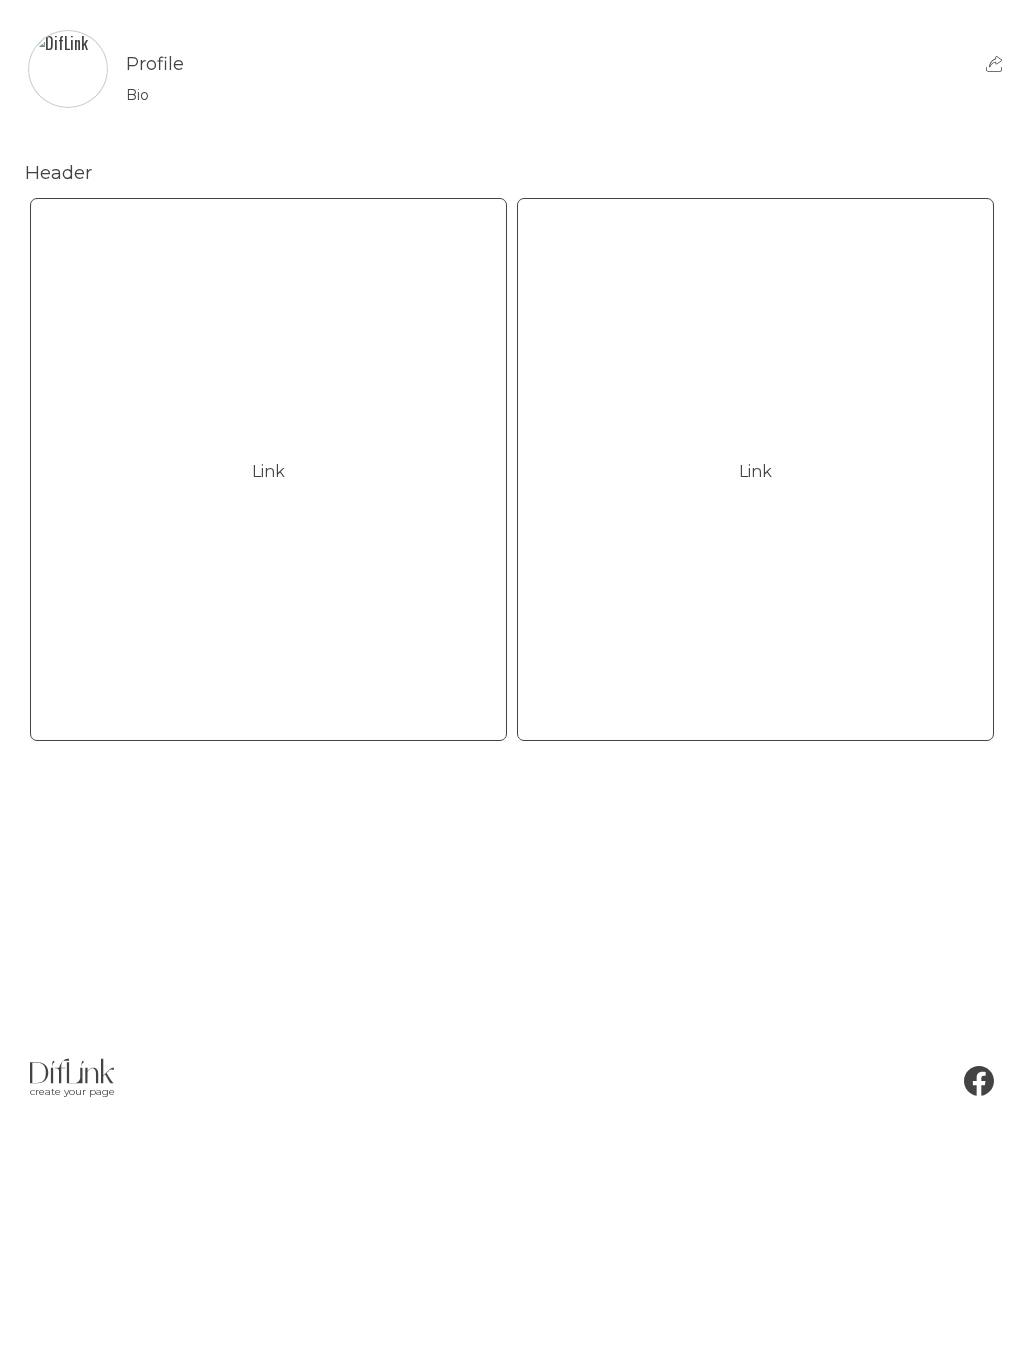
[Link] (268, 709)
